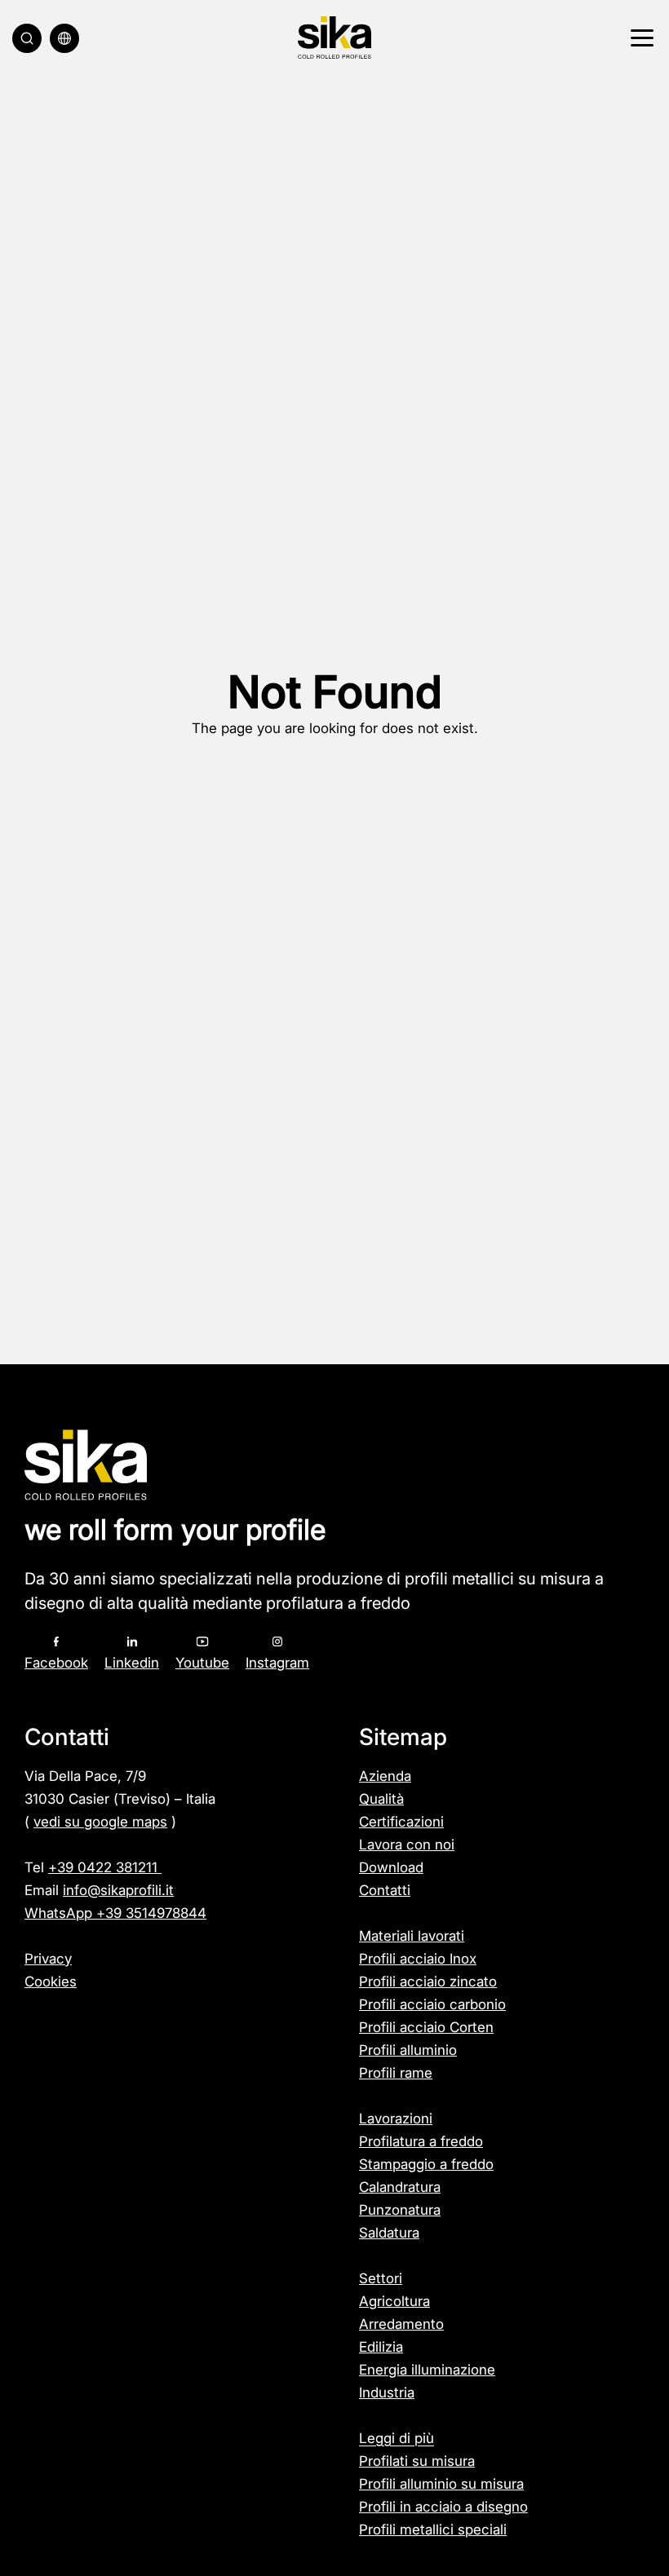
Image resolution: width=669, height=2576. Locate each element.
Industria (387, 2393)
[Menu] (640, 38)
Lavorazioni (396, 2119)
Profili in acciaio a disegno (443, 2507)
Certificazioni (401, 1822)
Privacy (48, 1959)
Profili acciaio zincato (428, 1982)
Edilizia (381, 2347)
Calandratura (400, 2187)
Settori (381, 2278)
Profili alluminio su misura (441, 2484)
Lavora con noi (407, 1845)
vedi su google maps (100, 1822)
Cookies (51, 1982)
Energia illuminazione (427, 2370)
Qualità (381, 1799)
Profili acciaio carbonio (432, 2004)
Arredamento (401, 2324)
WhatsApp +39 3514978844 (115, 1913)
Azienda (385, 1776)
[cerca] (27, 38)
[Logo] (334, 38)
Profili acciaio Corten (426, 2027)
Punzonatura (400, 2210)
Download (391, 1867)
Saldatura (389, 2233)
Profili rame (396, 2073)
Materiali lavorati (412, 1936)
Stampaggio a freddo (426, 2164)
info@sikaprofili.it (118, 1890)
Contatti (385, 1890)
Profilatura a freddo (421, 2141)
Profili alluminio (408, 2050)
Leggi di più (397, 2438)
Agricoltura (394, 2301)
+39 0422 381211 (105, 1867)
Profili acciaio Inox (418, 1959)
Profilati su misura (417, 2461)
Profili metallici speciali (433, 2530)
